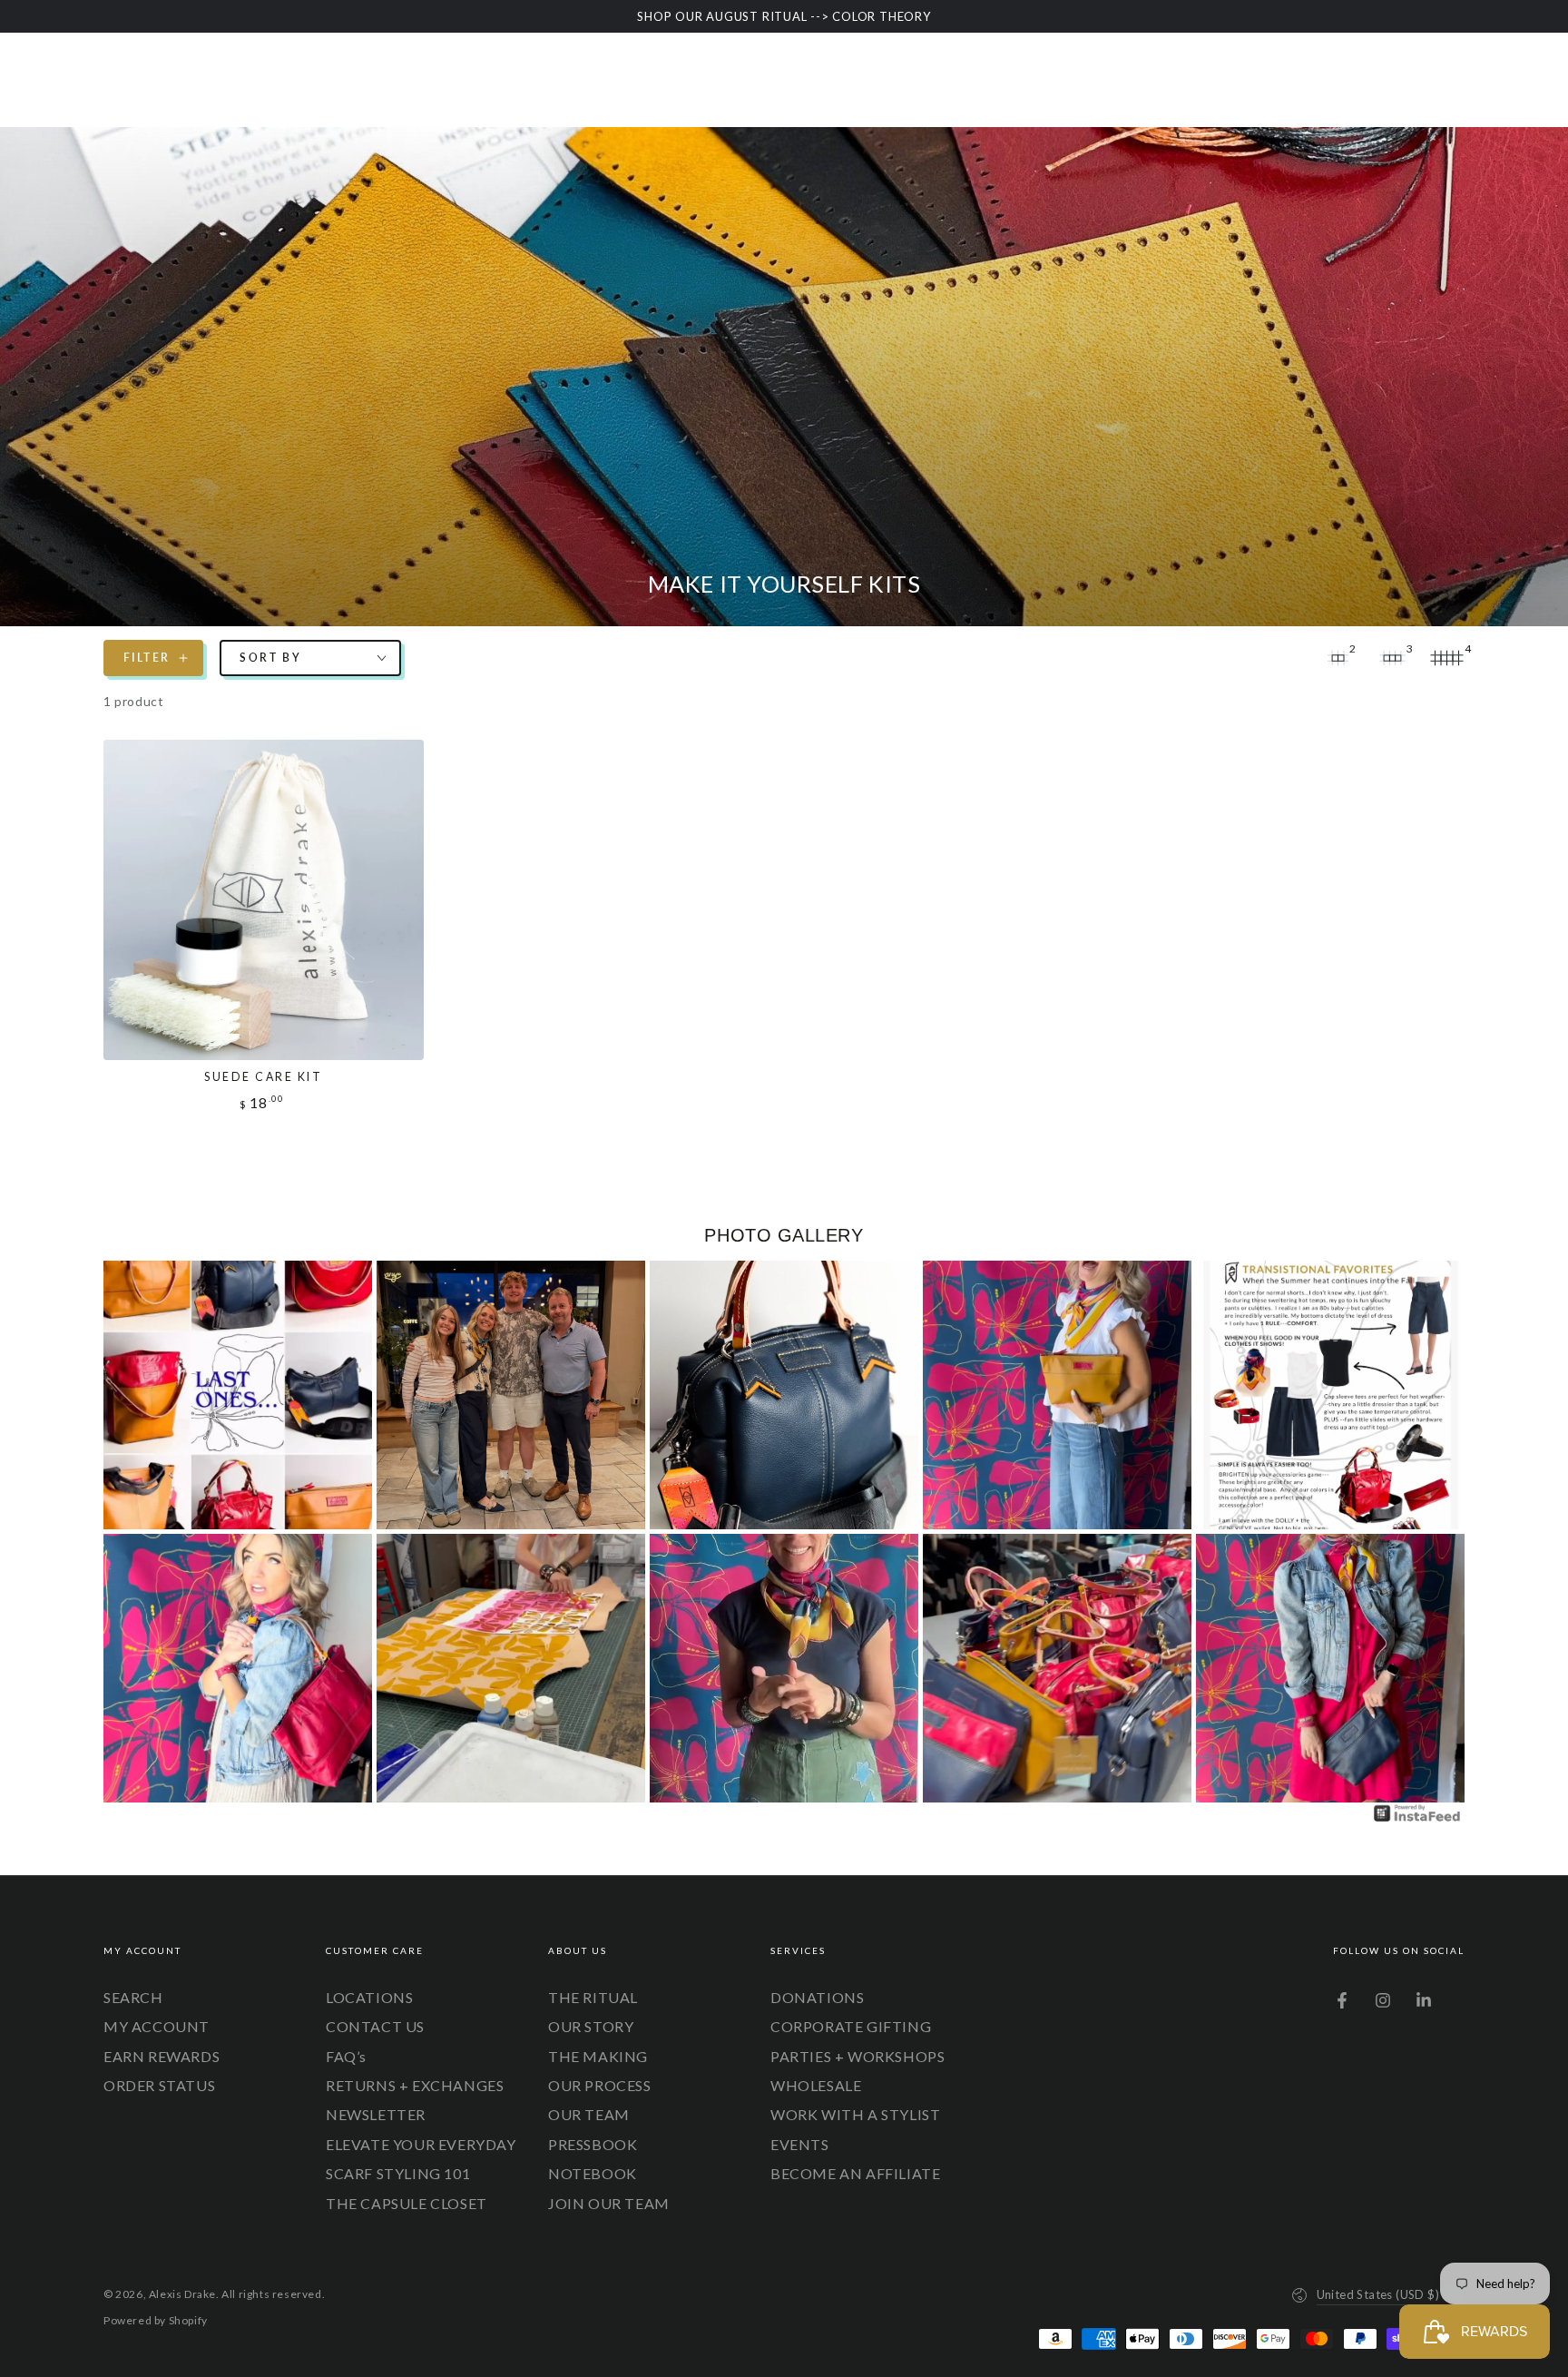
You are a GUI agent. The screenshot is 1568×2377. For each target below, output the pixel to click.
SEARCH (133, 1997)
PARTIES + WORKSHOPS (857, 2056)
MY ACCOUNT (157, 2026)
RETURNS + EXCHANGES (415, 2085)
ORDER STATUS (159, 2085)
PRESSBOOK (593, 2144)
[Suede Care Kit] (264, 900)
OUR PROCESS (600, 2085)
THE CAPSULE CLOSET (407, 2203)
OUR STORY (591, 2026)
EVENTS (800, 2144)
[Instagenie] (1417, 1819)
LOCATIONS (369, 1997)
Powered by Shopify (156, 2320)
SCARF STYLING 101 (398, 2173)
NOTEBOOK (593, 2173)
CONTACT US (375, 2026)
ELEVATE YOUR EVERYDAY (421, 2144)
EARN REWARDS (162, 2056)
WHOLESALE (816, 2085)
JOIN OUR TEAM (609, 2203)
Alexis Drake (182, 2294)
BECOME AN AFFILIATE (855, 2173)
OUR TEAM (589, 2114)
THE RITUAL (593, 1997)
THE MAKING (598, 2056)
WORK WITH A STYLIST (855, 2114)
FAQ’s (346, 2056)
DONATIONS (817, 1997)
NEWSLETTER (376, 2114)
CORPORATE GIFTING (851, 2026)
